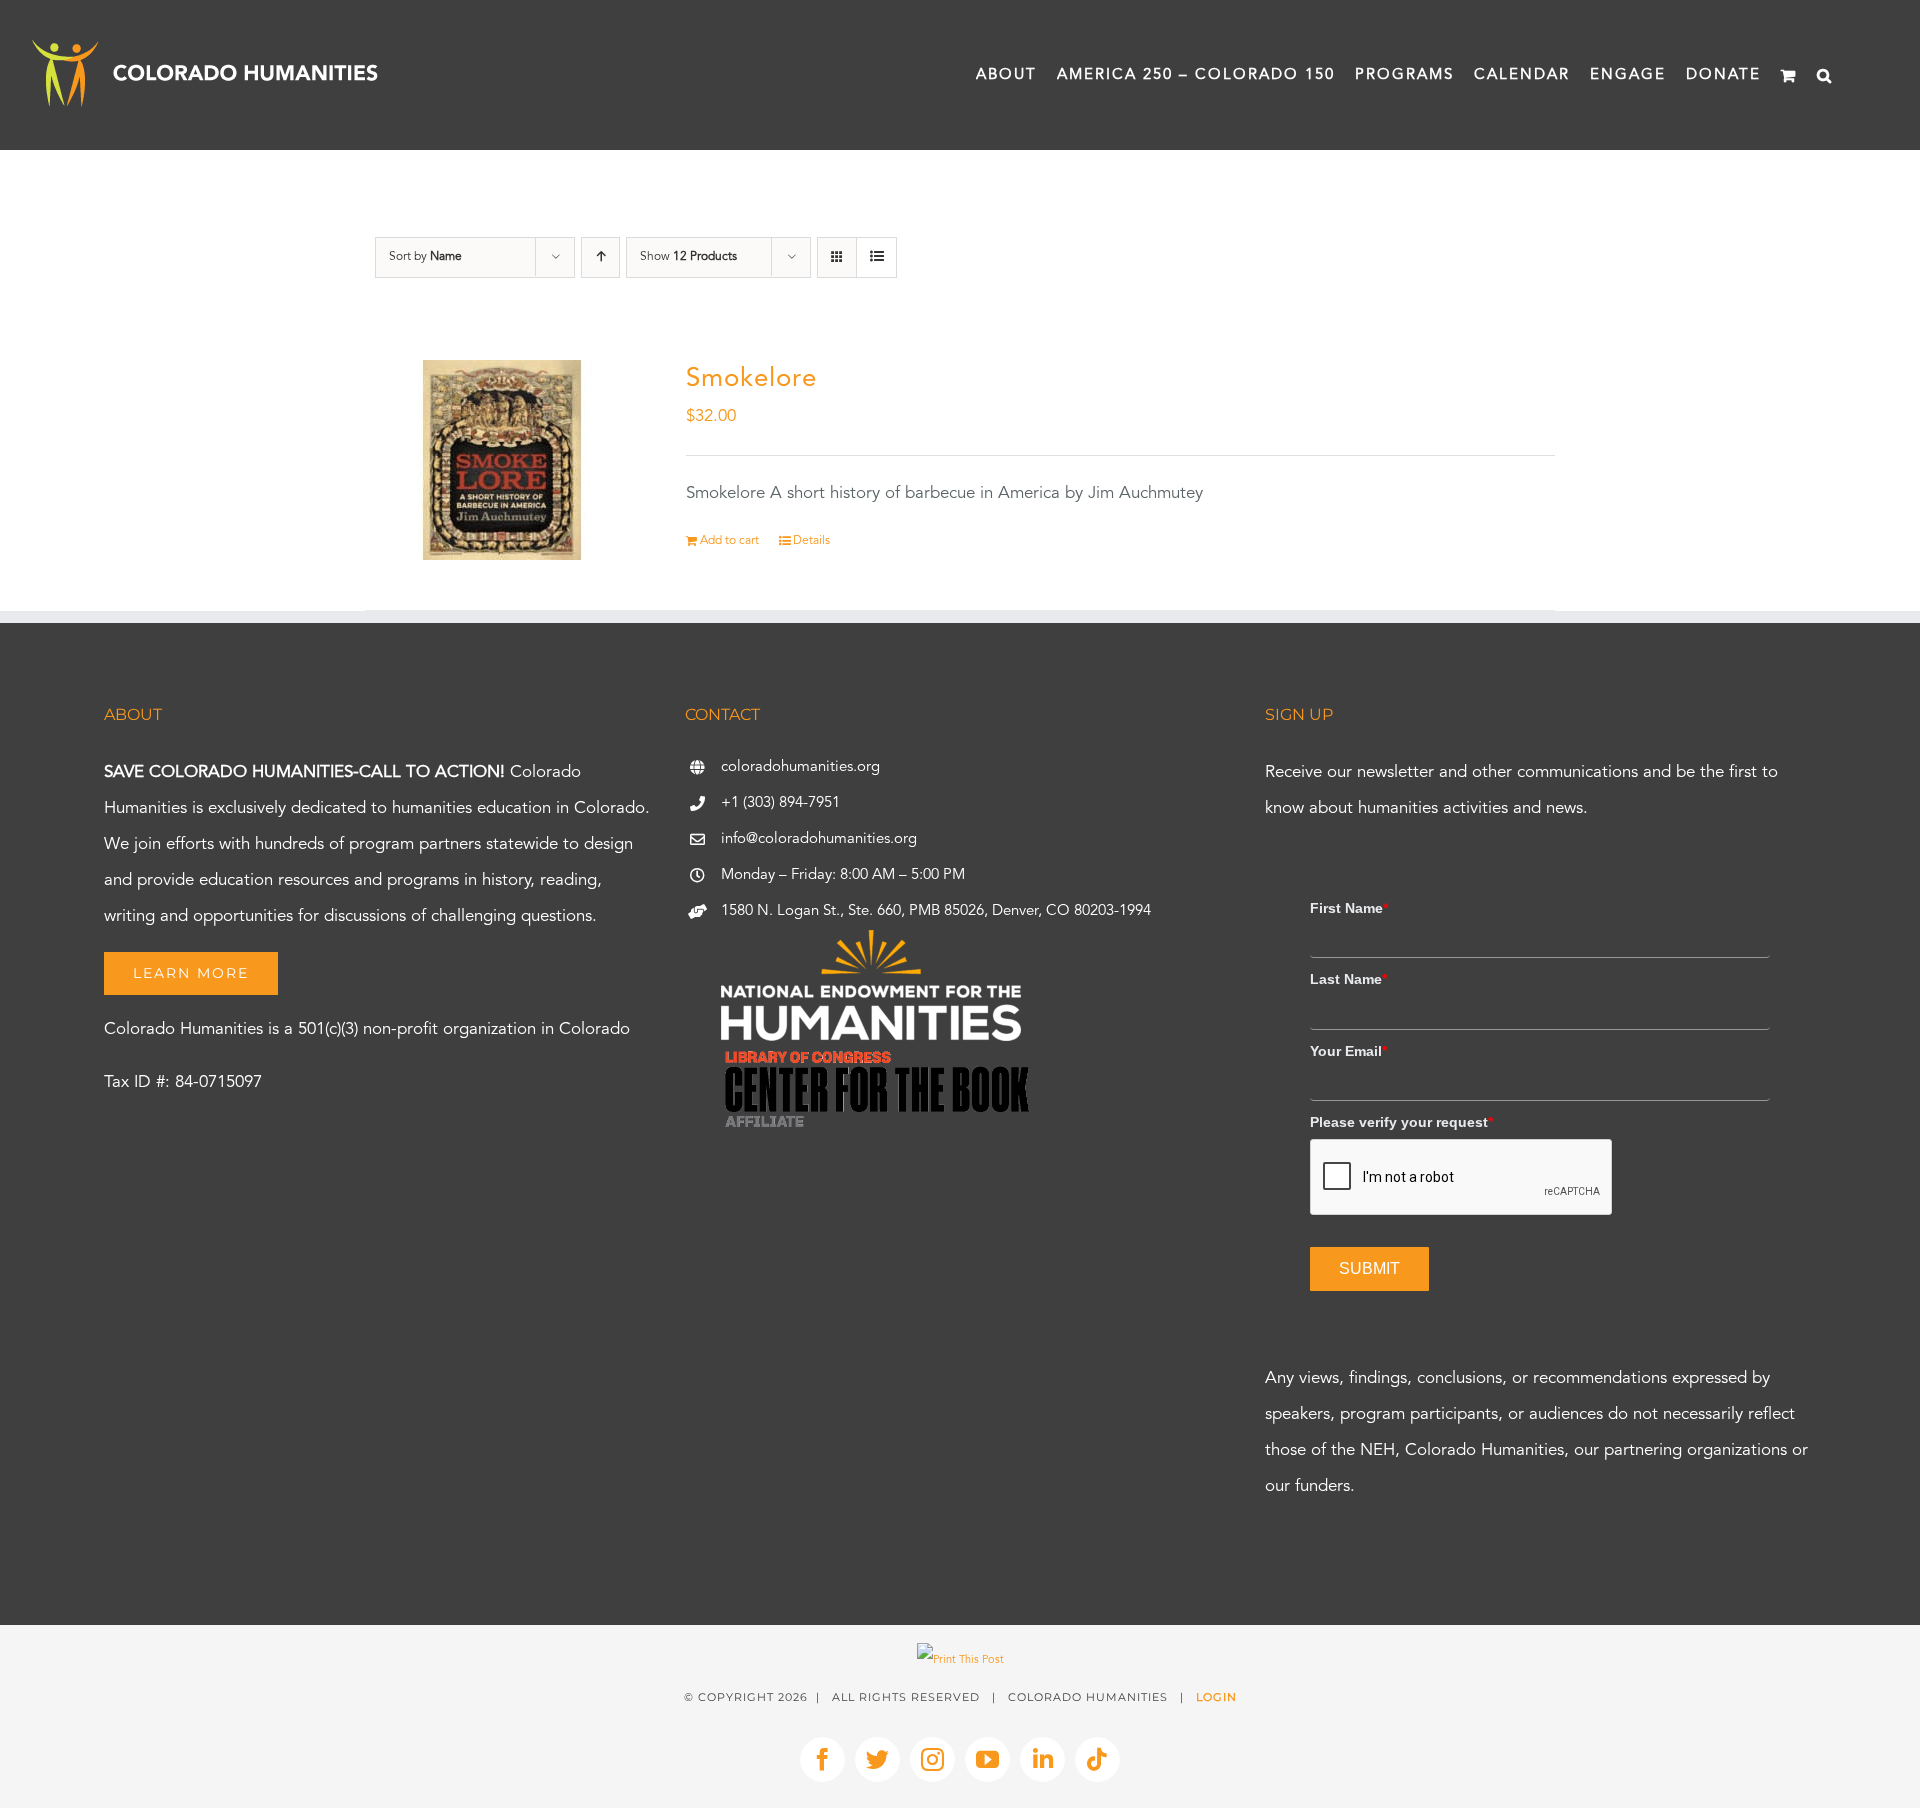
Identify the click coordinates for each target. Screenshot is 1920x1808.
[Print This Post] (960, 1660)
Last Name (1348, 979)
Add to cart (729, 541)
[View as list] (876, 257)
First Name (1349, 908)
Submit (1369, 1268)
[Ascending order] (600, 257)
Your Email (1348, 1051)
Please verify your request (1401, 1122)
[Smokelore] (502, 460)
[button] (1825, 75)
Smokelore (751, 379)
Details (811, 541)
